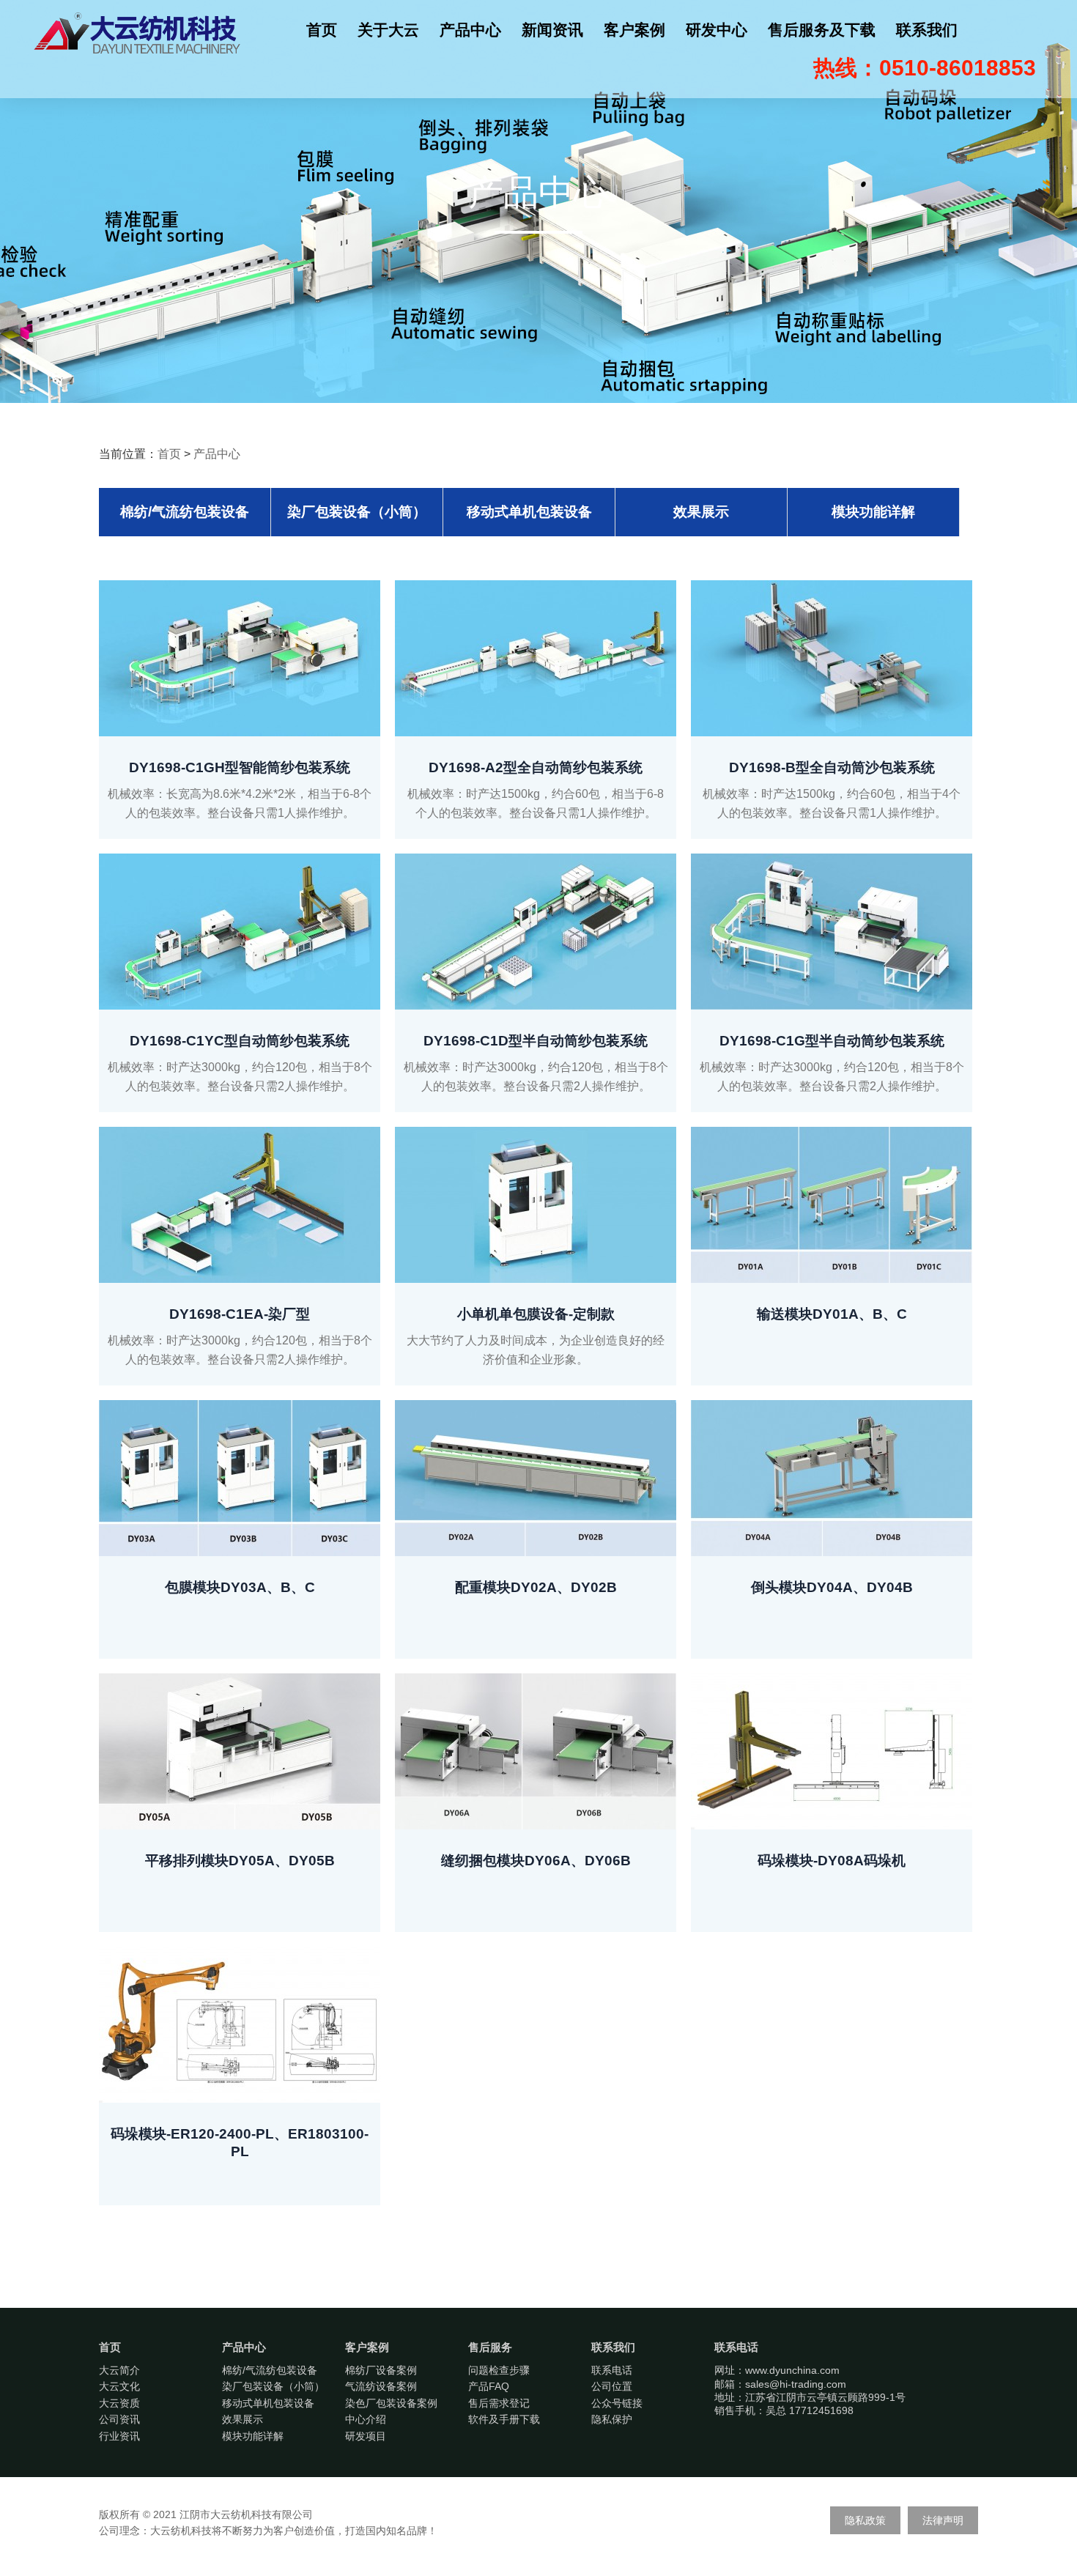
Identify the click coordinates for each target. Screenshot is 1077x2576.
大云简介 (119, 2370)
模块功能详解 (873, 512)
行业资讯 (119, 2436)
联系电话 (612, 2370)
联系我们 (927, 30)
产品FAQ (489, 2386)
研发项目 (366, 2436)
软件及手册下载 (504, 2419)
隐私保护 (612, 2419)
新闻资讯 (552, 30)
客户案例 (634, 30)
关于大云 (388, 30)
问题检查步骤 (499, 2370)
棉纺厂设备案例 (381, 2370)
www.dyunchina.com (792, 2370)
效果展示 (701, 512)
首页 (322, 30)
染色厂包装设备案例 (391, 2403)
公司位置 (612, 2386)
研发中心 (717, 30)
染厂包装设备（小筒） (357, 512)
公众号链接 (617, 2403)
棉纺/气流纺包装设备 (185, 512)
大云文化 (119, 2386)
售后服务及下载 (822, 30)
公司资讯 (119, 2419)
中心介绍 (366, 2419)
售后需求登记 (499, 2403)
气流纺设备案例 (381, 2386)
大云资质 (119, 2403)
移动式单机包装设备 (529, 512)
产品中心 (470, 30)
